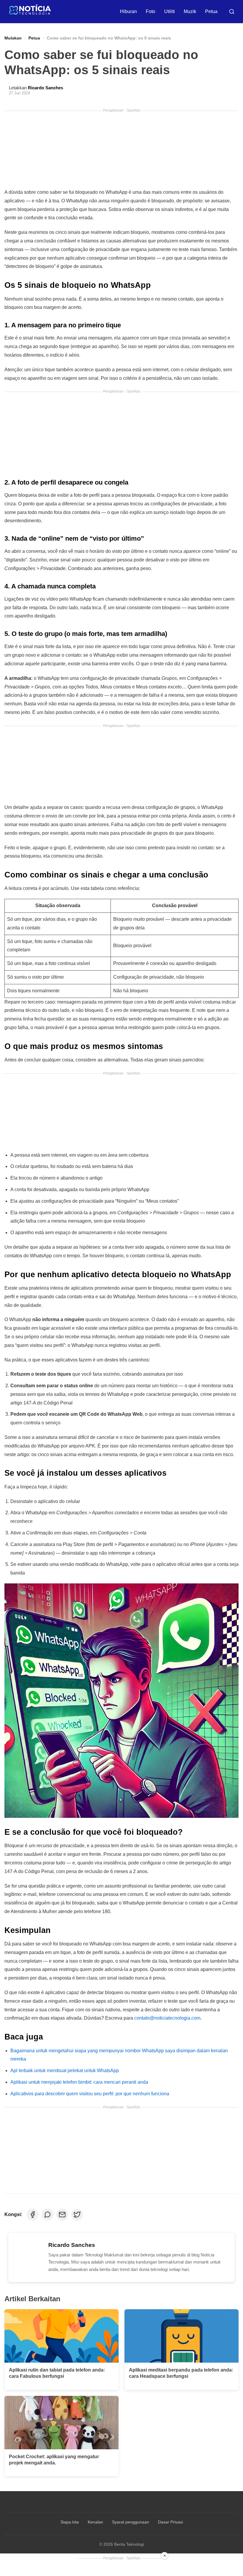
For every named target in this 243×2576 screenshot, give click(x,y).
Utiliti (170, 11)
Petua (211, 11)
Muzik (190, 11)
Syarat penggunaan (131, 2522)
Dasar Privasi (170, 2522)
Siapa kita (70, 2522)
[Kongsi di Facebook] (33, 2215)
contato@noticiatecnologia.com (167, 2018)
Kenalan (95, 2522)
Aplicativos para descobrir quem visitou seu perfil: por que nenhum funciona (90, 2094)
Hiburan (128, 11)
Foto (151, 11)
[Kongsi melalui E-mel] (62, 2215)
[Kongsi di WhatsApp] (47, 2215)
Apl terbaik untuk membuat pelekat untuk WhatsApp (65, 2071)
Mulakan (13, 38)
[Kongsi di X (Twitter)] (77, 2215)
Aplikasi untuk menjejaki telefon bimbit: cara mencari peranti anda (79, 2082)
